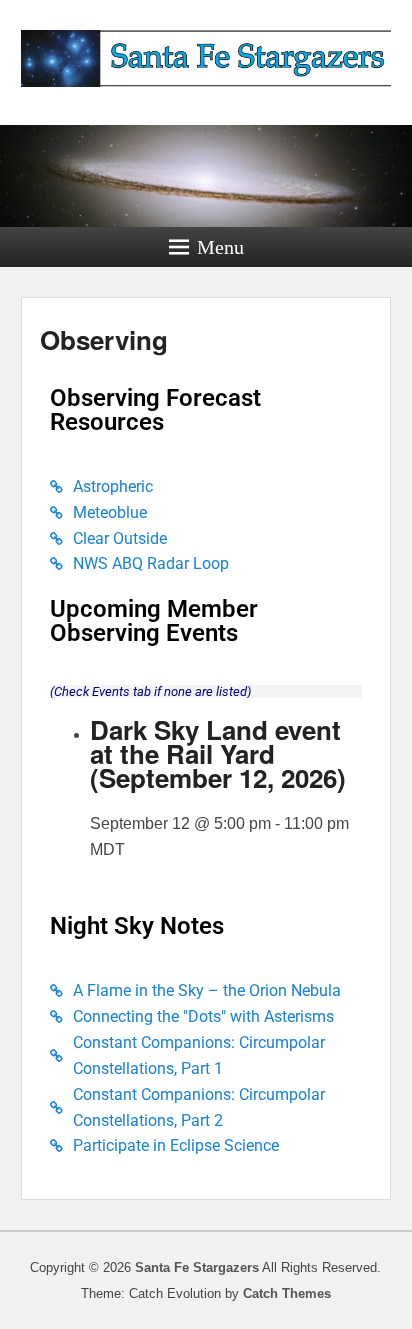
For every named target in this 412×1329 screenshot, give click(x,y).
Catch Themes (287, 1293)
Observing (104, 339)
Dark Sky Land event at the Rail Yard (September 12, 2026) (218, 753)
